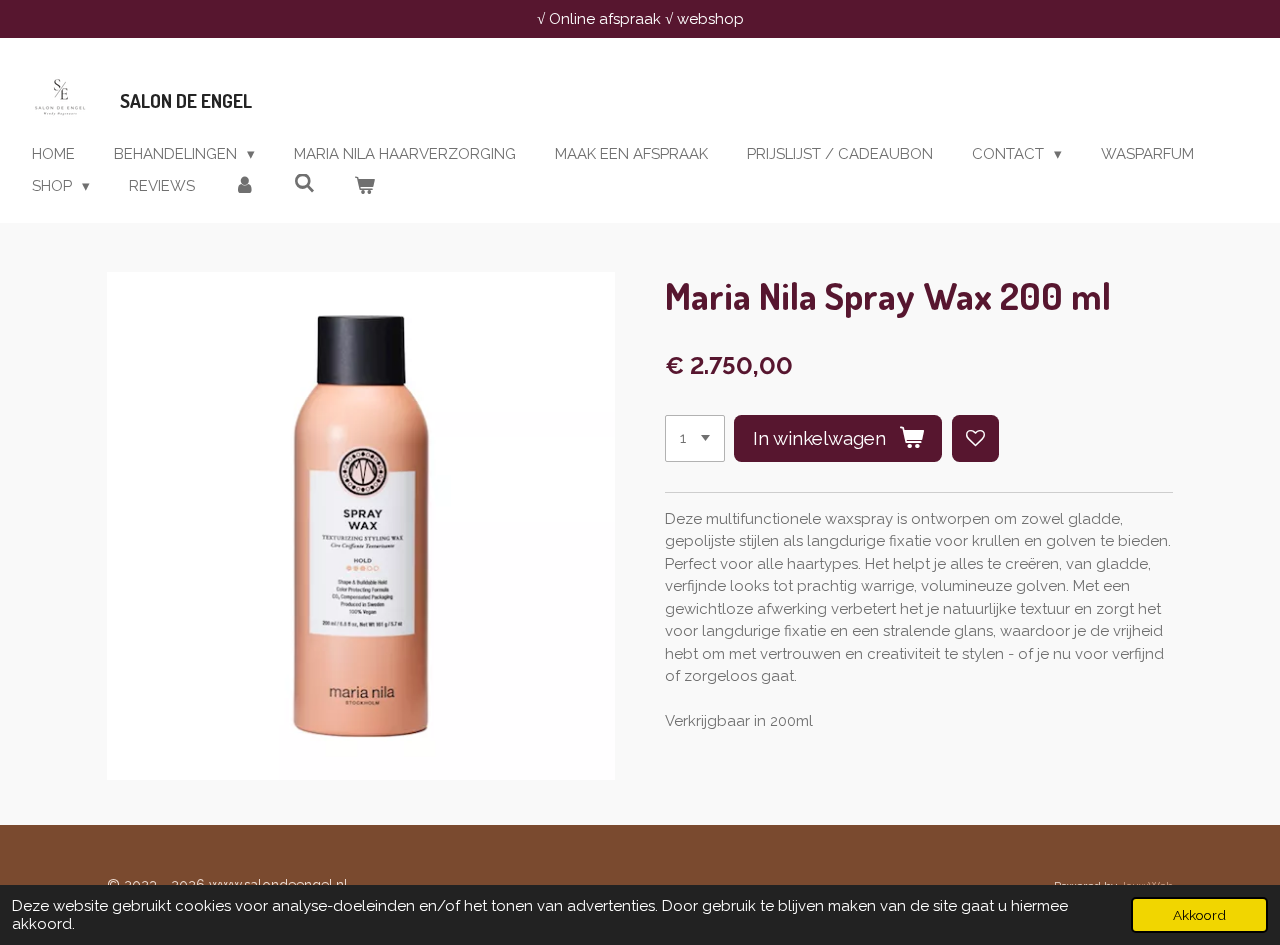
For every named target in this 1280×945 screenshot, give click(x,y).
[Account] (244, 186)
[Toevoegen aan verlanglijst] (975, 438)
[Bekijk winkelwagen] (364, 186)
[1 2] (695, 438)
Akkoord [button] (1199, 915)
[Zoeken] (304, 184)
